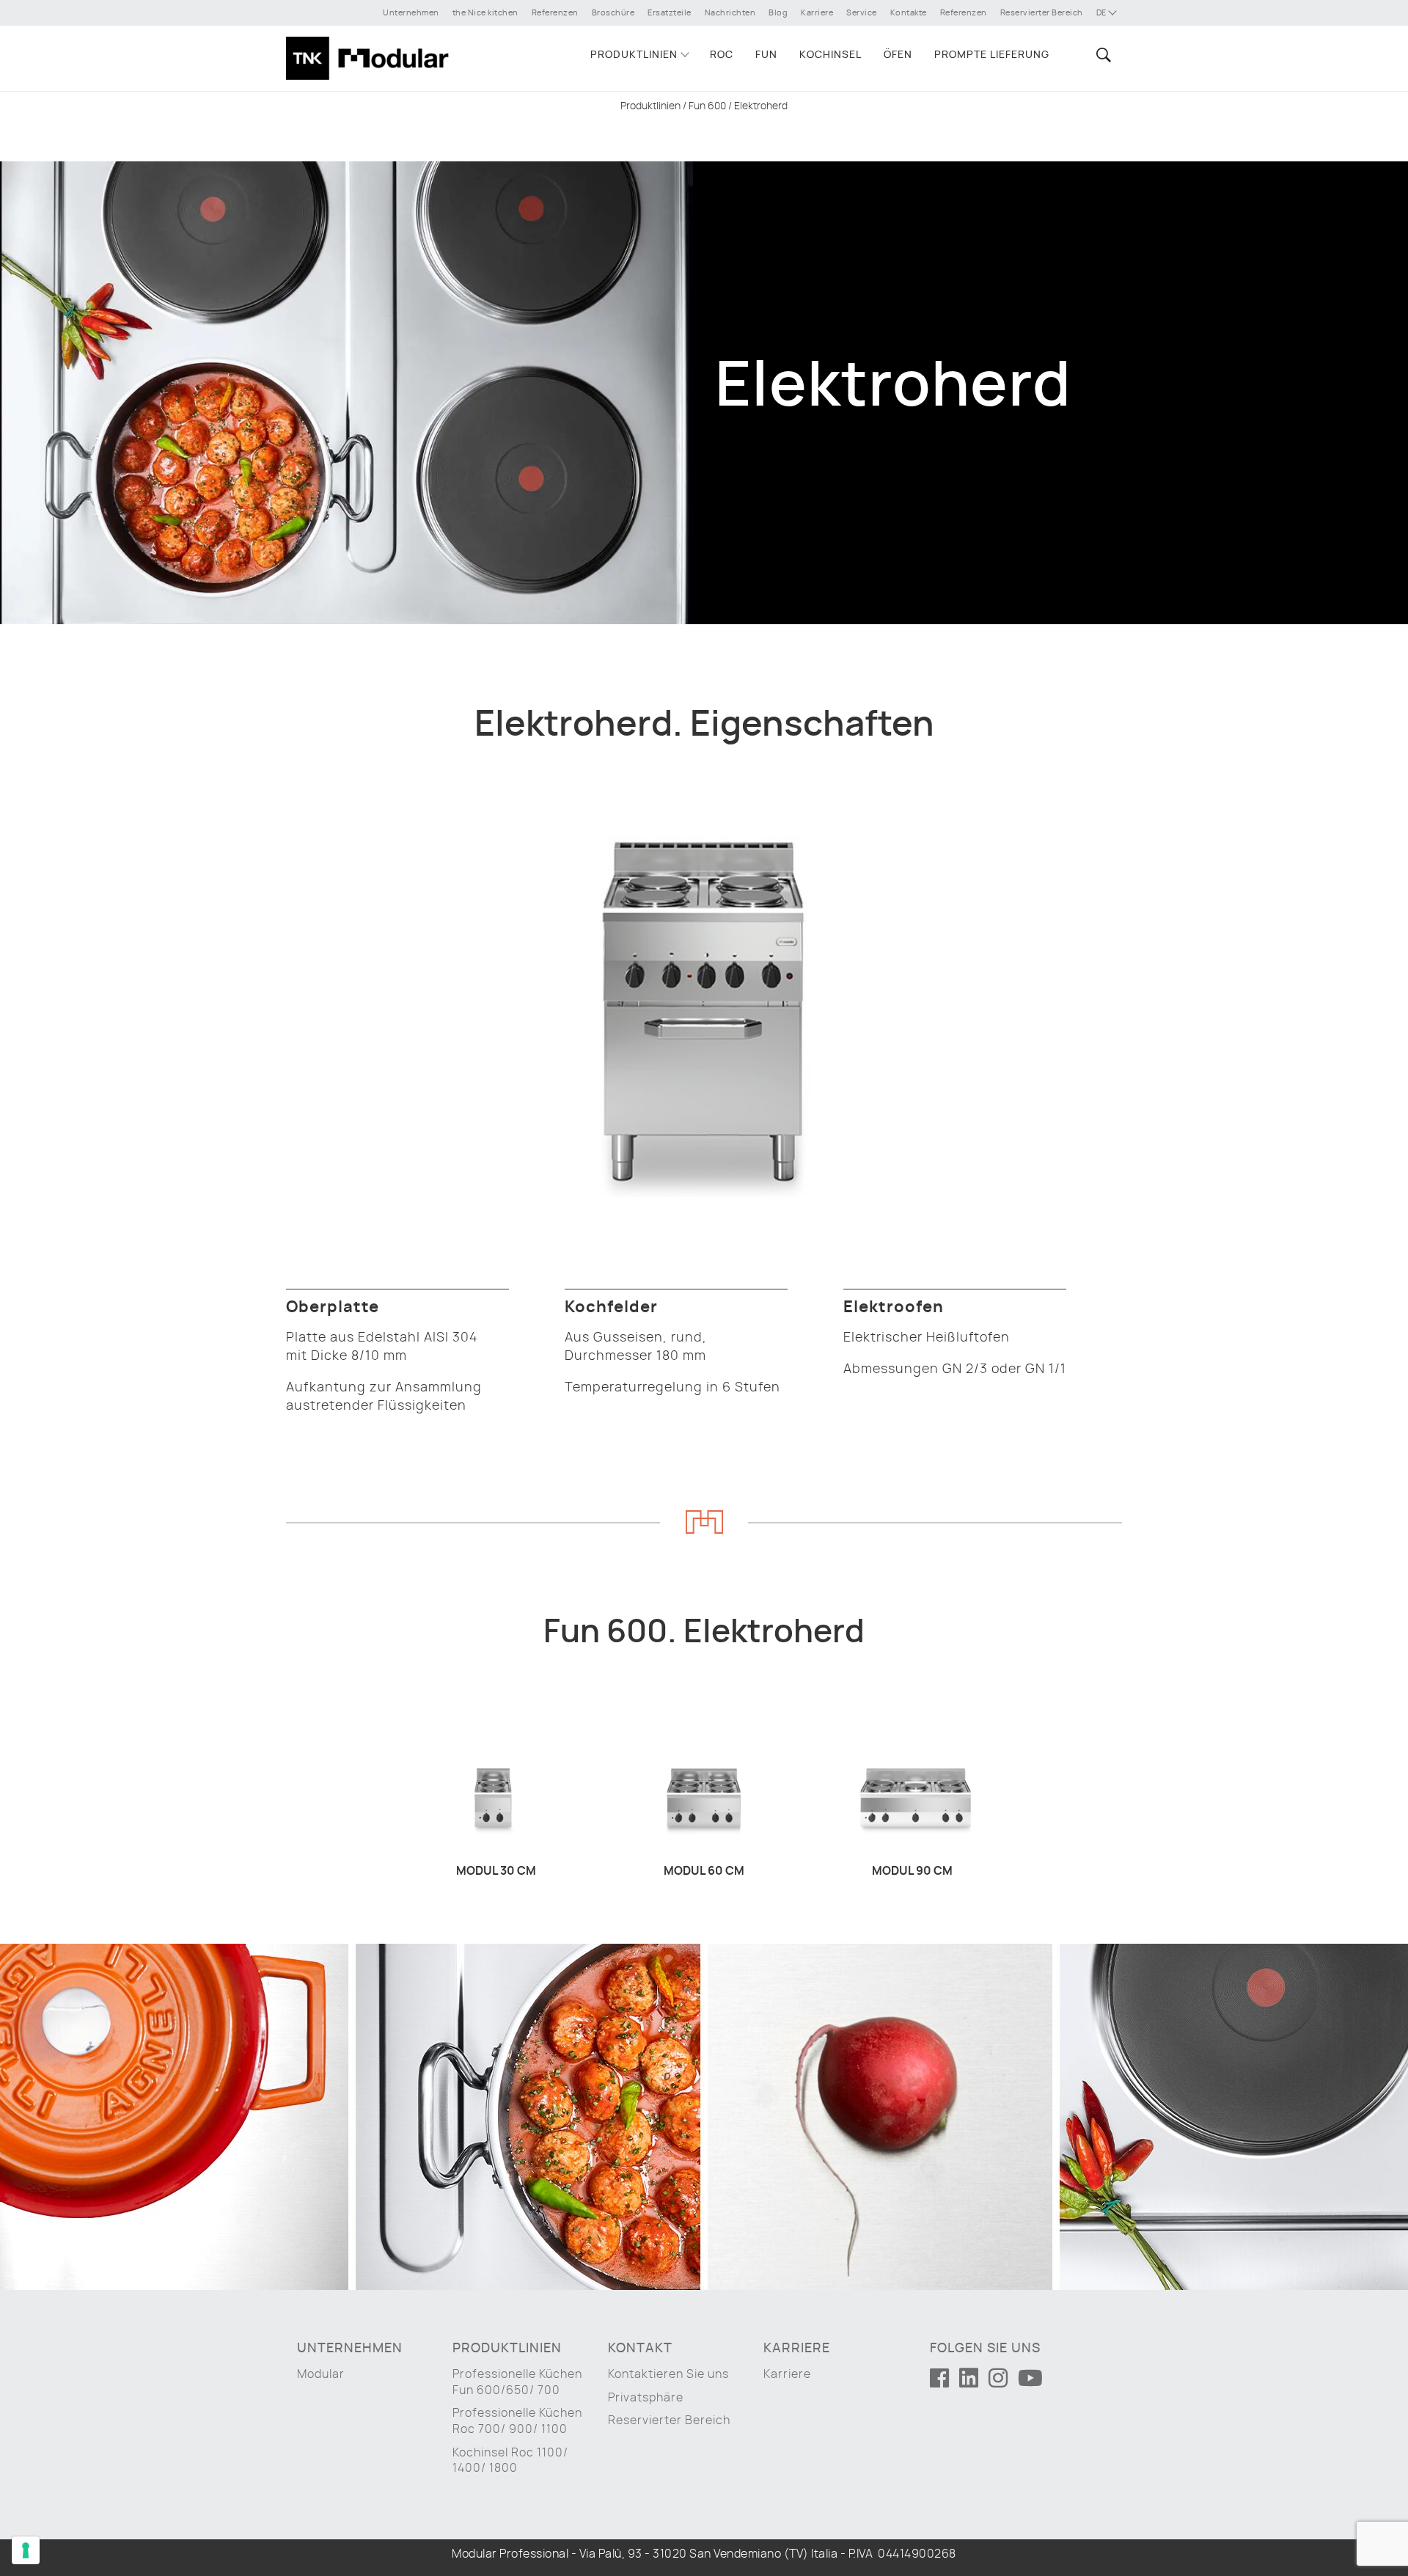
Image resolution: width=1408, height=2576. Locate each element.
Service (862, 13)
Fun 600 (707, 106)
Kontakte (909, 13)
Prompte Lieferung (992, 55)
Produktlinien (634, 55)
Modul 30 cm (496, 1871)
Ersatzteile (670, 13)
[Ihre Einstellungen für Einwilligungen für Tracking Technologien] (26, 2550)
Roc (722, 55)
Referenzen (555, 13)
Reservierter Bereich (1042, 13)
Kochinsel (830, 55)
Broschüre (613, 13)
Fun (766, 55)
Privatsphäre (646, 2398)
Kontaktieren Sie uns (668, 2374)
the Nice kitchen (485, 13)
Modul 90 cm (912, 1871)
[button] (1101, 55)
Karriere (817, 13)
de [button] (1103, 13)
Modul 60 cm (704, 1871)
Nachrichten (730, 13)
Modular (321, 2374)
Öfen (898, 55)
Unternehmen (411, 13)
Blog (778, 13)
